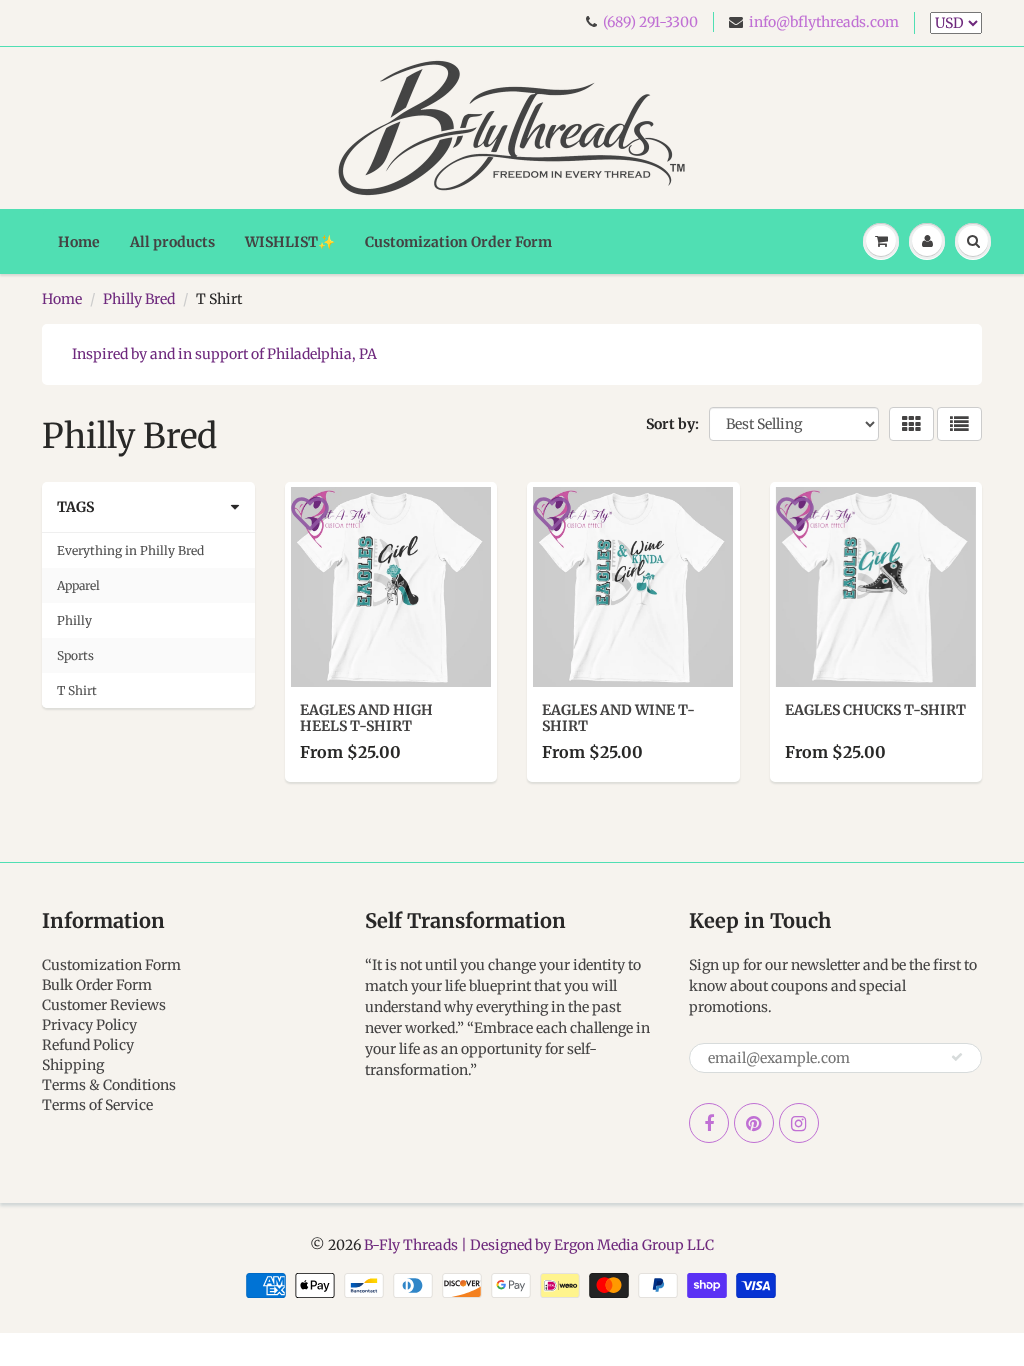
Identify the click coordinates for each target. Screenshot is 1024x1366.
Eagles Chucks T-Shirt (875, 710)
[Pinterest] (754, 1123)
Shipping (73, 1065)
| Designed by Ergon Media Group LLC (586, 1245)
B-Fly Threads (411, 1245)
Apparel (78, 585)
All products (172, 242)
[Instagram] (799, 1123)
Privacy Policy (89, 1025)
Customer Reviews (104, 1005)
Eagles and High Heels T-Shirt (366, 718)
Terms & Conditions (109, 1085)
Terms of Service (97, 1105)
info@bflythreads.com (824, 22)
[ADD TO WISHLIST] (310, 512)
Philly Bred (139, 299)
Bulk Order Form (97, 985)
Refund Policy (88, 1045)
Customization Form (111, 965)
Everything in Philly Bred (130, 550)
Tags (75, 507)
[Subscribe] (957, 1057)
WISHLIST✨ (290, 242)
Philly (74, 620)
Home (79, 242)
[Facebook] (709, 1123)
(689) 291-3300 (650, 22)
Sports (75, 655)
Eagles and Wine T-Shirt (618, 718)
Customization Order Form (458, 242)
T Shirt (77, 690)
